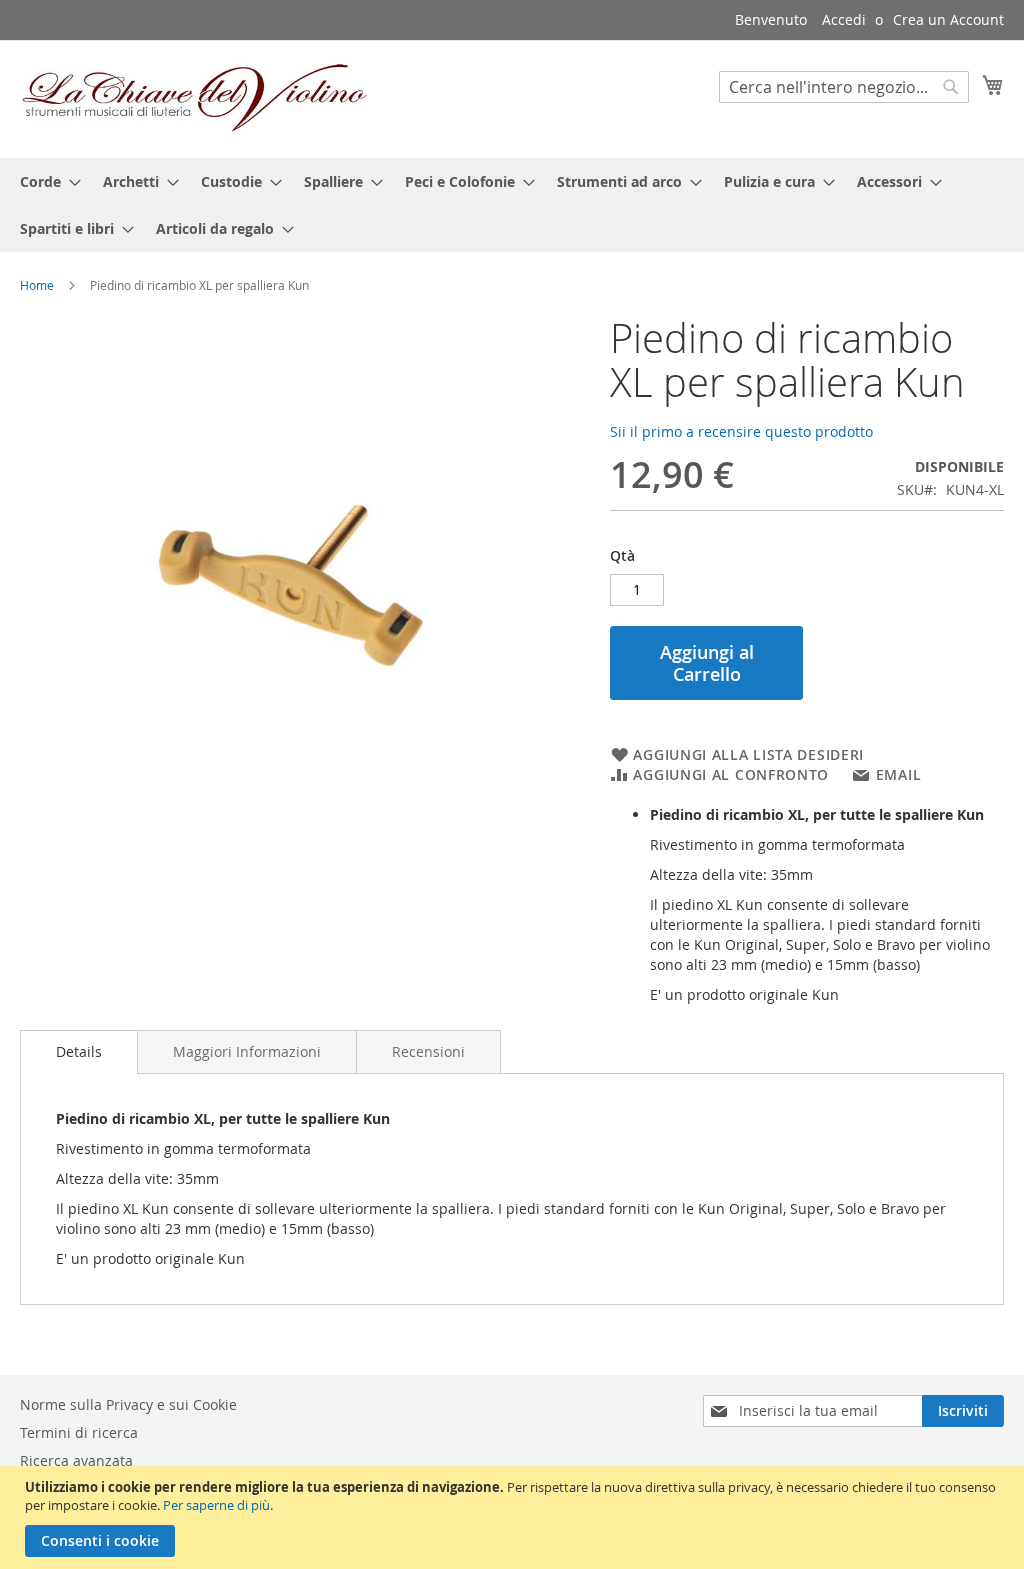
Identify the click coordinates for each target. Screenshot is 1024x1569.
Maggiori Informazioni (247, 1051)
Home (37, 285)
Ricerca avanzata (76, 1460)
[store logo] (195, 98)
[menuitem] (44, 181)
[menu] (512, 205)
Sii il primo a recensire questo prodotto (741, 431)
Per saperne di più (216, 1505)
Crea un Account (948, 19)
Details (79, 1051)
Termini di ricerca (79, 1432)
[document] (514, 1517)
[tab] (79, 1052)
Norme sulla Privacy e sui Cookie (128, 1404)
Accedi (844, 19)
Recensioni (428, 1051)
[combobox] (844, 87)
